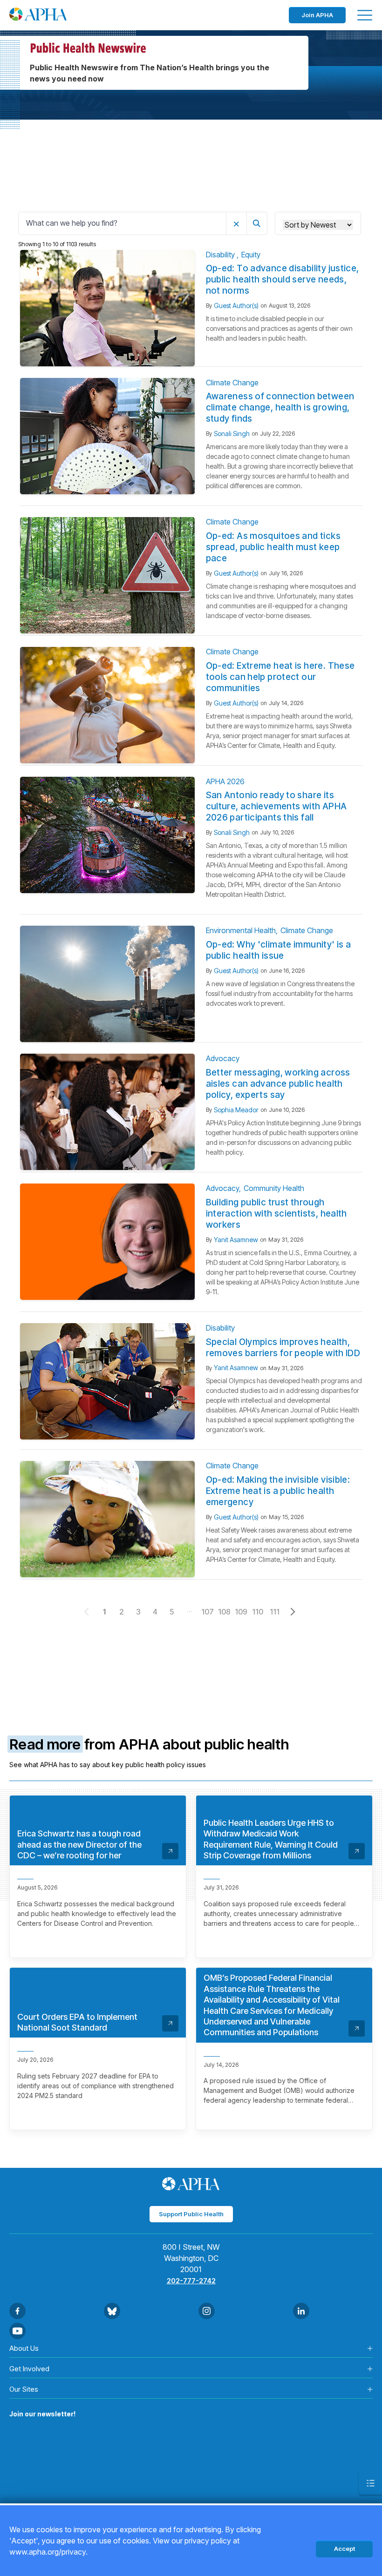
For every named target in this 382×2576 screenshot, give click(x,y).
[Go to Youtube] (17, 2331)
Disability (221, 255)
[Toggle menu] (365, 15)
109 (241, 1612)
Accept (344, 2549)
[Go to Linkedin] (301, 2311)
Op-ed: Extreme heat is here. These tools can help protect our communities (280, 677)
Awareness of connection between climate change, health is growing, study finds (280, 407)
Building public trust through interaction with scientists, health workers (276, 1214)
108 (224, 1612)
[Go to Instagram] (207, 2311)
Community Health (274, 1188)
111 (275, 1612)
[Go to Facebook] (17, 2311)
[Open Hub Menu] (370, 2483)
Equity (251, 255)
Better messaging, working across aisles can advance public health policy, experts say (278, 1084)
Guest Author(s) (236, 306)
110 (258, 1612)
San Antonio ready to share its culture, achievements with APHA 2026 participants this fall (276, 806)
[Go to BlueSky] (112, 2311)
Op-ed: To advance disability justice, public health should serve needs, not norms (283, 279)
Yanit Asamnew (236, 1240)
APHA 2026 (225, 781)
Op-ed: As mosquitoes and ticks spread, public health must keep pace (273, 547)
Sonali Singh (232, 434)
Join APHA (317, 15)
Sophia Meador (236, 1110)
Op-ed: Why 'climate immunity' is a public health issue (279, 950)
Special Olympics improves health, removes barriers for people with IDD (283, 1348)
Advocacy (223, 1058)
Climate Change (232, 383)
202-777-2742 (191, 2281)
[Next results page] (293, 1612)
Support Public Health (191, 2214)
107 (208, 1612)
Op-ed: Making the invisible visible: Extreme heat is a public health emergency (278, 1491)
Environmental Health (241, 930)
